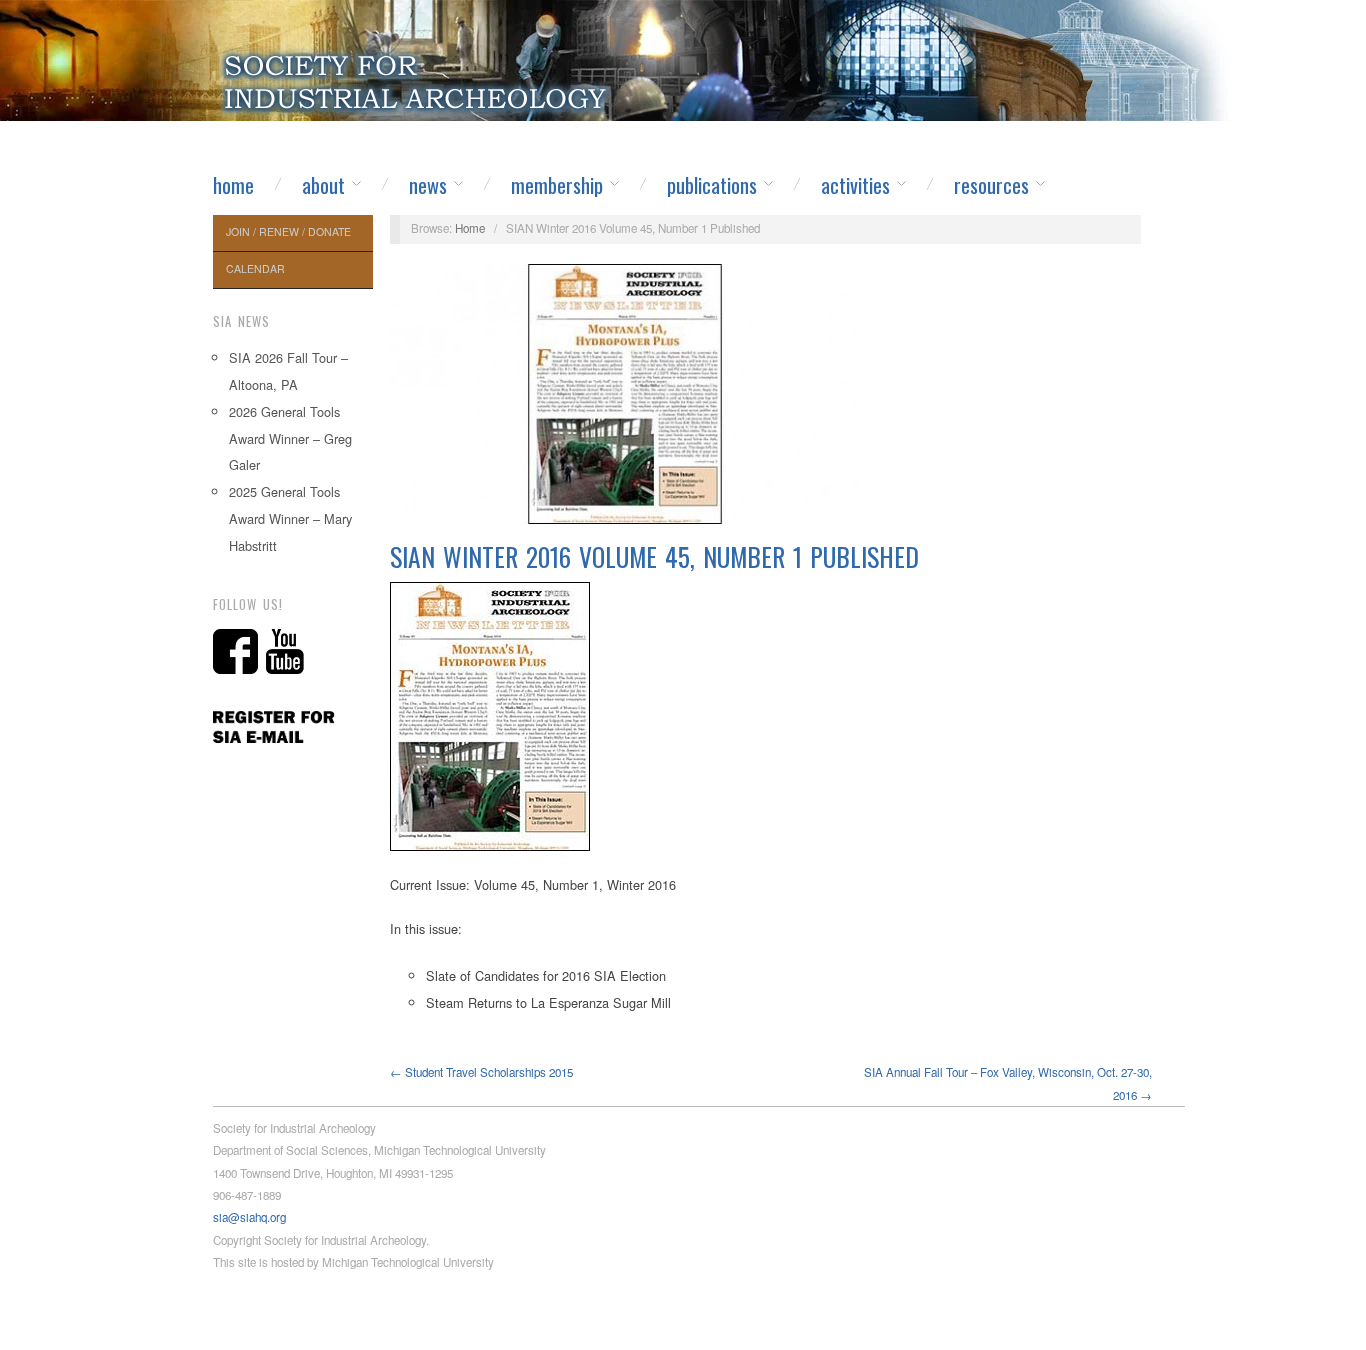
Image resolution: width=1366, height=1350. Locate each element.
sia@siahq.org (249, 1217)
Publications (712, 185)
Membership (557, 185)
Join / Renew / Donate (288, 231)
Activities (855, 185)
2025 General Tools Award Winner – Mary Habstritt (290, 518)
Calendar (255, 268)
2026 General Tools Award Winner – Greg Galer (290, 438)
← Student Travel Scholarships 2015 (481, 1072)
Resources (991, 185)
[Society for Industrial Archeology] (417, 75)
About (323, 185)
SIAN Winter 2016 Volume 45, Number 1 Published (654, 556)
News (428, 185)
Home (233, 185)
